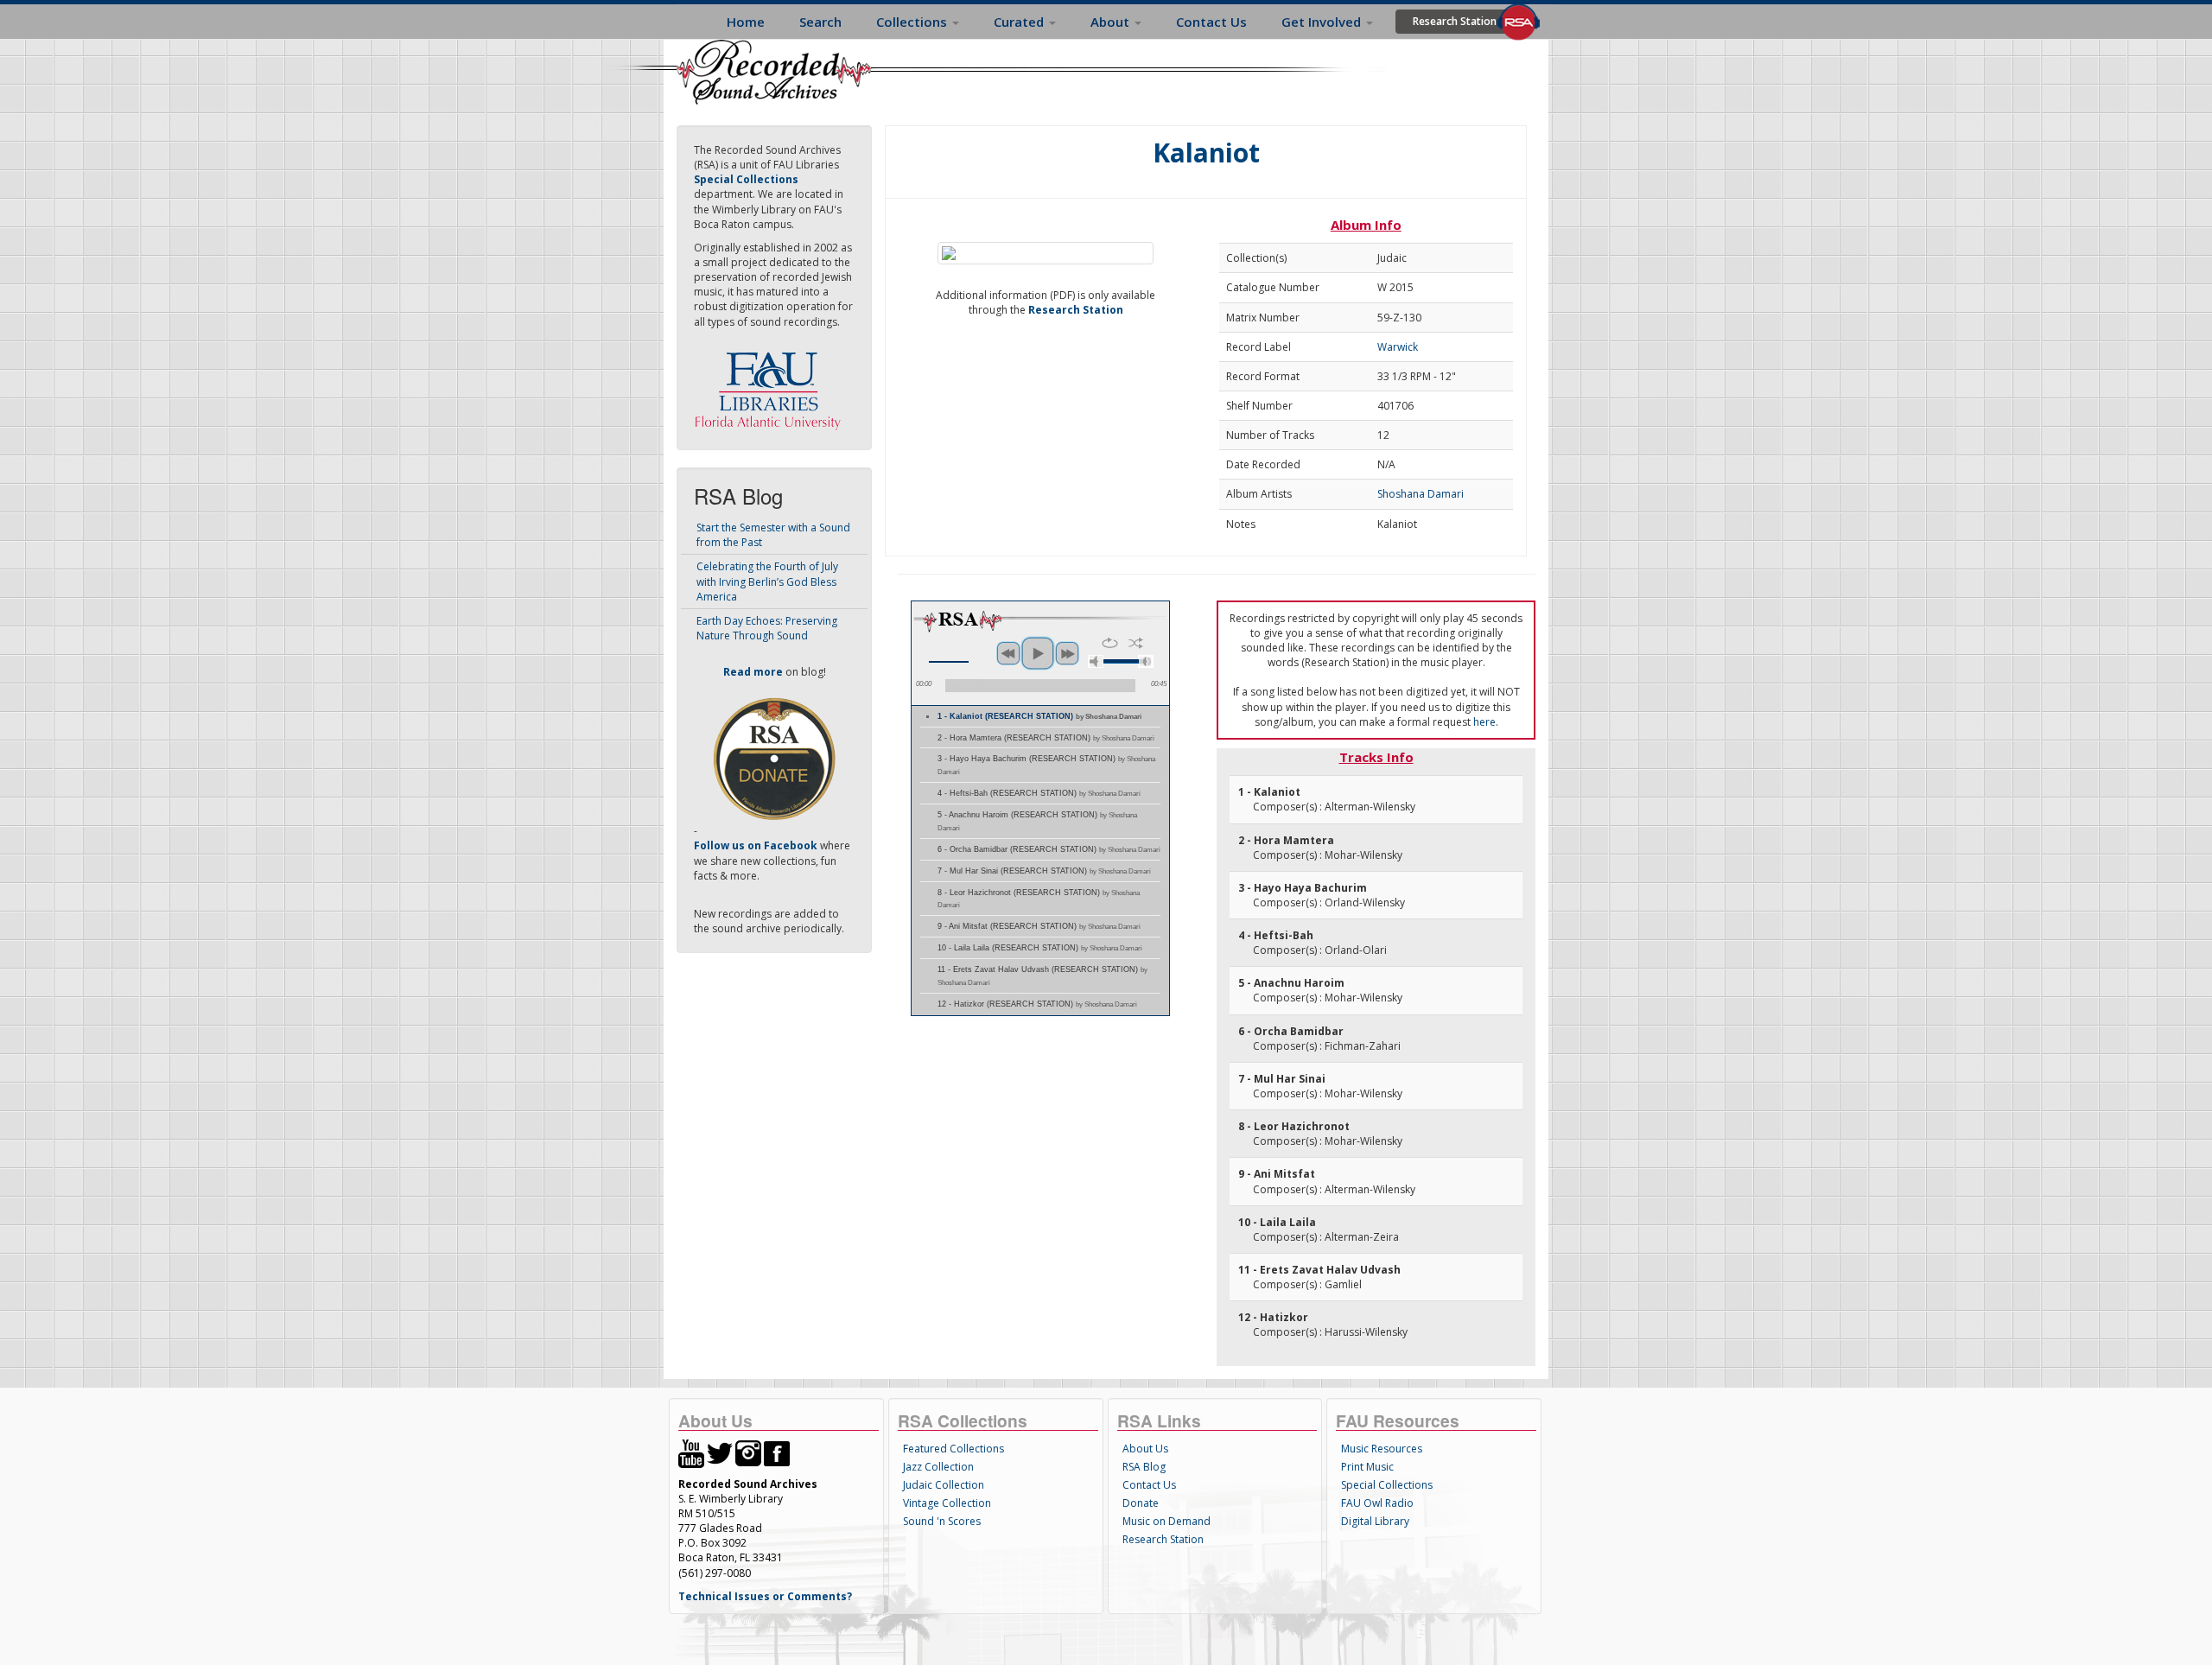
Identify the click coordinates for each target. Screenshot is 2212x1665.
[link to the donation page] (774, 758)
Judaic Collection (944, 1485)
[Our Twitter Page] (720, 1452)
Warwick (1398, 347)
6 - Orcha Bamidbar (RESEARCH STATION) (1049, 849)
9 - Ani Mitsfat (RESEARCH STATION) (1039, 926)
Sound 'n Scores (942, 1521)
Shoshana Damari (1421, 494)
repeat (1110, 643)
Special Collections (1387, 1485)
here (1484, 722)
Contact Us (1211, 22)
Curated (1020, 22)
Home (746, 22)
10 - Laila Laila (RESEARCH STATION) (1040, 948)
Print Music (1367, 1467)
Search (820, 22)
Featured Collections (953, 1449)
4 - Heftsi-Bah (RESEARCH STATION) (1039, 793)
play (1038, 653)
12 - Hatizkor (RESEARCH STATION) (1037, 1004)
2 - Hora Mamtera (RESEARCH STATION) (1046, 738)
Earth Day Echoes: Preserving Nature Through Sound (767, 628)
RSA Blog (1144, 1467)
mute (1096, 661)
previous (1008, 653)
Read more (753, 672)
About (1112, 22)
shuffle (1136, 643)
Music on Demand (1166, 1521)
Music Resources (1382, 1449)
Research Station (1455, 21)
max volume (1146, 661)
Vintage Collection (947, 1503)
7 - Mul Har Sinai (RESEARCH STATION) (1044, 871)
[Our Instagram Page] (748, 1452)
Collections (913, 22)
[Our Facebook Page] (777, 1452)
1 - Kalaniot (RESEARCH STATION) (1039, 716)
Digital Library (1375, 1521)
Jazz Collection (938, 1467)
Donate (1141, 1503)
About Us (1145, 1449)
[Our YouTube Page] (691, 1452)
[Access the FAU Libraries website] (772, 384)
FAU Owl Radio (1377, 1503)
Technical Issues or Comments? (765, 1596)
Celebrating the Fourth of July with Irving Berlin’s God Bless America (767, 581)
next (1067, 653)
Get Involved (1323, 22)
